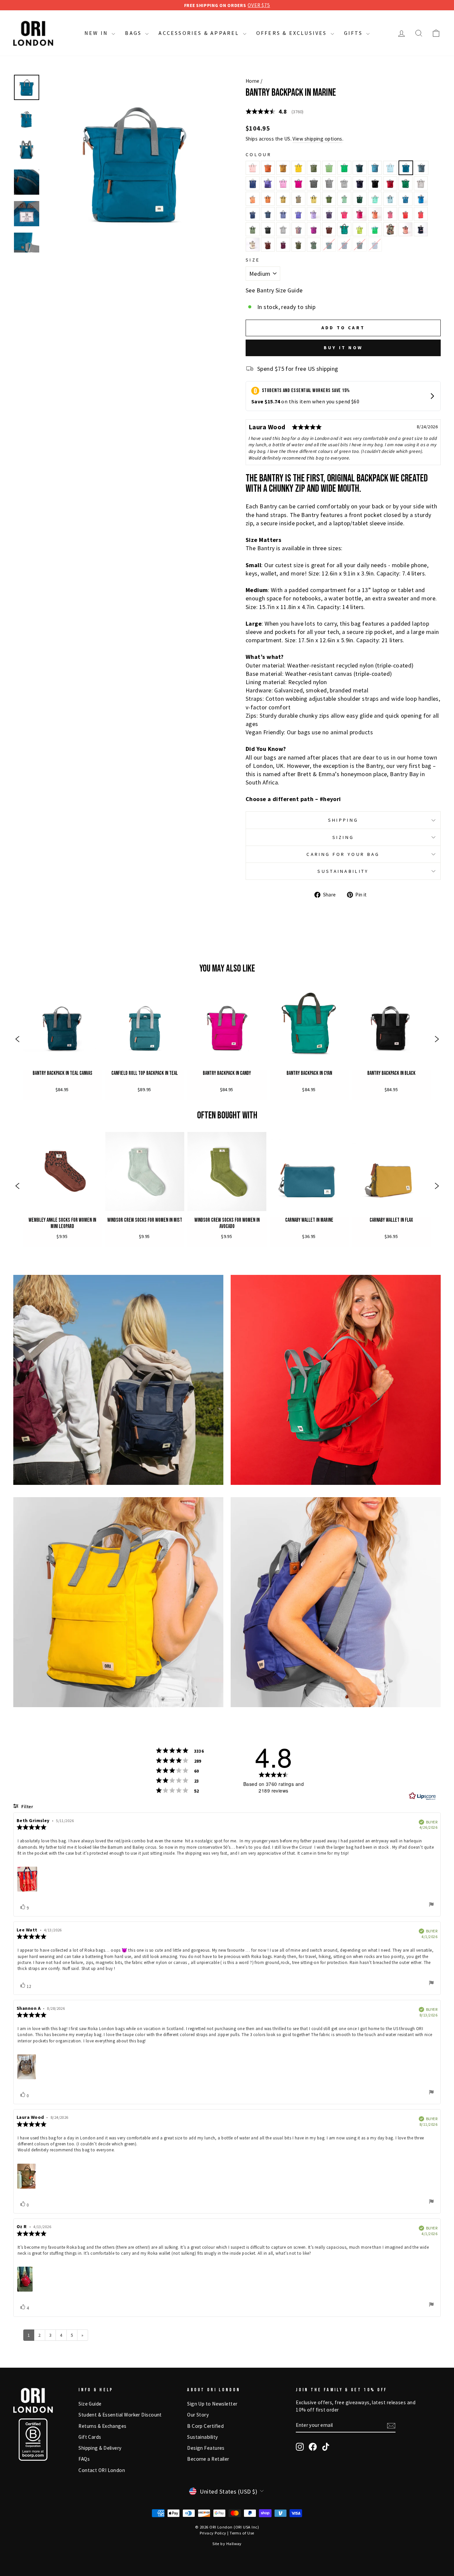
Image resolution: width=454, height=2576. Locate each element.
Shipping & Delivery (100, 2448)
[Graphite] (314, 183)
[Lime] (360, 229)
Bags (134, 33)
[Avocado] (314, 168)
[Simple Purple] (298, 214)
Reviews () (275, 111)
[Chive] (298, 245)
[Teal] (360, 168)
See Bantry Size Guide (274, 290)
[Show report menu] (431, 1905)
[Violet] (314, 229)
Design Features (206, 2448)
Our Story (198, 2415)
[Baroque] (390, 214)
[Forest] (360, 199)
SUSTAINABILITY (343, 871)
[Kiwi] (329, 168)
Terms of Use (242, 2533)
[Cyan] (344, 229)
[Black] (375, 183)
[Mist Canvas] (283, 229)
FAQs (84, 2459)
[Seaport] (405, 199)
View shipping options (317, 139)
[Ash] (268, 229)
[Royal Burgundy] (283, 245)
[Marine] (406, 168)
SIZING (343, 837)
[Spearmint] (390, 199)
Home (253, 81)
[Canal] (390, 168)
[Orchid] (283, 183)
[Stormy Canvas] (344, 183)
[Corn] (283, 168)
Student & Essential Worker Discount (120, 2415)
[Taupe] (298, 199)
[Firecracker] (253, 199)
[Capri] (375, 199)
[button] (17, 1040)
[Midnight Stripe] (421, 229)
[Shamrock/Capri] (375, 229)
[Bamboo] (314, 199)
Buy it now (343, 348)
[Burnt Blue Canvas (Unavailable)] (344, 245)
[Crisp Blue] (253, 214)
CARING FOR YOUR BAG (343, 854)
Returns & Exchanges (103, 2426)
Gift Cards (90, 2437)
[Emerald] (405, 183)
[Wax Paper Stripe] (253, 245)
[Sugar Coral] (375, 214)
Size (253, 260)
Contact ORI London (102, 2470)
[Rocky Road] (268, 245)
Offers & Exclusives (293, 33)
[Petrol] (375, 168)
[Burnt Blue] (253, 183)
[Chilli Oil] (405, 214)
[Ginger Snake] (329, 229)
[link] (62, 1040)
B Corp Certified (205, 2426)
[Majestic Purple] (329, 214)
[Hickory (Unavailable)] (375, 245)
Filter (27, 1807)
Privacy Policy (213, 2533)
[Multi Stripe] (298, 229)
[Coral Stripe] (405, 229)
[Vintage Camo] (390, 229)
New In (97, 33)
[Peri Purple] (268, 183)
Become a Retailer (208, 2459)
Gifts (354, 33)
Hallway (234, 2544)
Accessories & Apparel (200, 33)
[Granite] (253, 229)
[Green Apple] (344, 168)
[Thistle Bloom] (314, 214)
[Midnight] (360, 183)
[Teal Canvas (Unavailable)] (329, 245)
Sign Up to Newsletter (212, 2404)
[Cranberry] (390, 183)
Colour (259, 155)
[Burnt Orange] (268, 168)
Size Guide (90, 2404)
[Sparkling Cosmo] (344, 214)
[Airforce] (421, 168)
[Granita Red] (360, 214)
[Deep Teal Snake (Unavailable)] (360, 245)
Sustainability (202, 2437)
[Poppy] (421, 214)
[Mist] (421, 183)
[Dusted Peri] (283, 214)
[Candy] (298, 183)
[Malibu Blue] (421, 199)
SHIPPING (343, 820)
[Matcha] (344, 199)
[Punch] (253, 168)
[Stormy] (329, 183)
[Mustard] (298, 168)
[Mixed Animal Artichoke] (314, 245)
